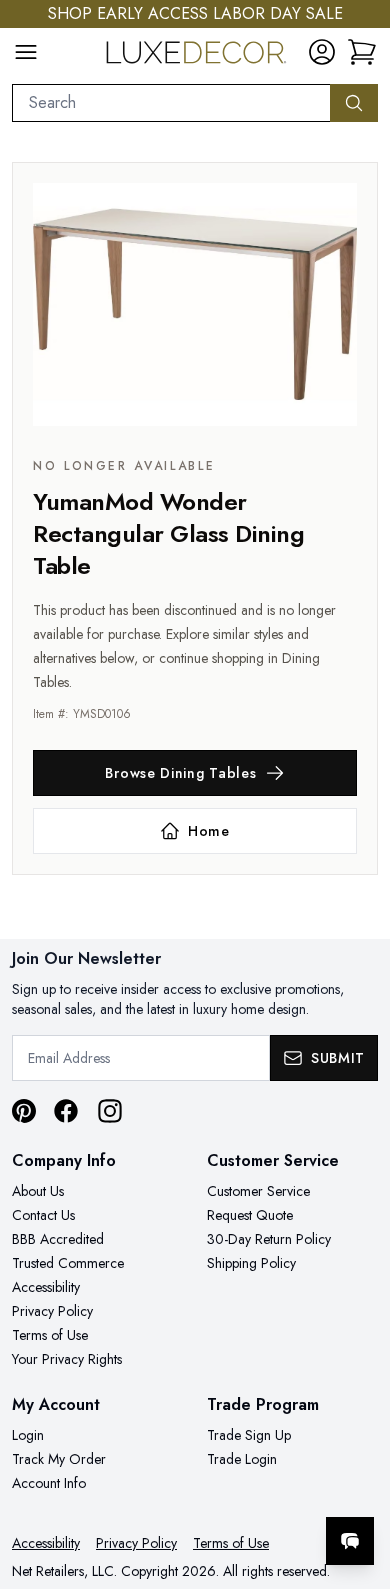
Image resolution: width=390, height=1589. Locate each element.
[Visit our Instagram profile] (110, 1111)
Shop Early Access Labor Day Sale (195, 13)
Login (28, 1435)
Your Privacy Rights (67, 1359)
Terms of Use (50, 1335)
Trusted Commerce (68, 1263)
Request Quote (250, 1215)
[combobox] (171, 103)
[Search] (354, 103)
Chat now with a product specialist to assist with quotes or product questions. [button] (237, 1488)
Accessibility (46, 1287)
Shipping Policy (251, 1263)
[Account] (322, 52)
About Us (38, 1191)
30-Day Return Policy (269, 1239)
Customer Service (258, 1191)
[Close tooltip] (358, 1480)
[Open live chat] (350, 1541)
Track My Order (59, 1459)
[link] (362, 52)
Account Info (49, 1483)
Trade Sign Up (249, 1435)
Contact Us (43, 1215)
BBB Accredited (58, 1239)
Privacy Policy (52, 1311)
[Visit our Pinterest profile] (24, 1111)
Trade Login (242, 1459)
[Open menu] (26, 52)
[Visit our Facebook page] (66, 1111)
